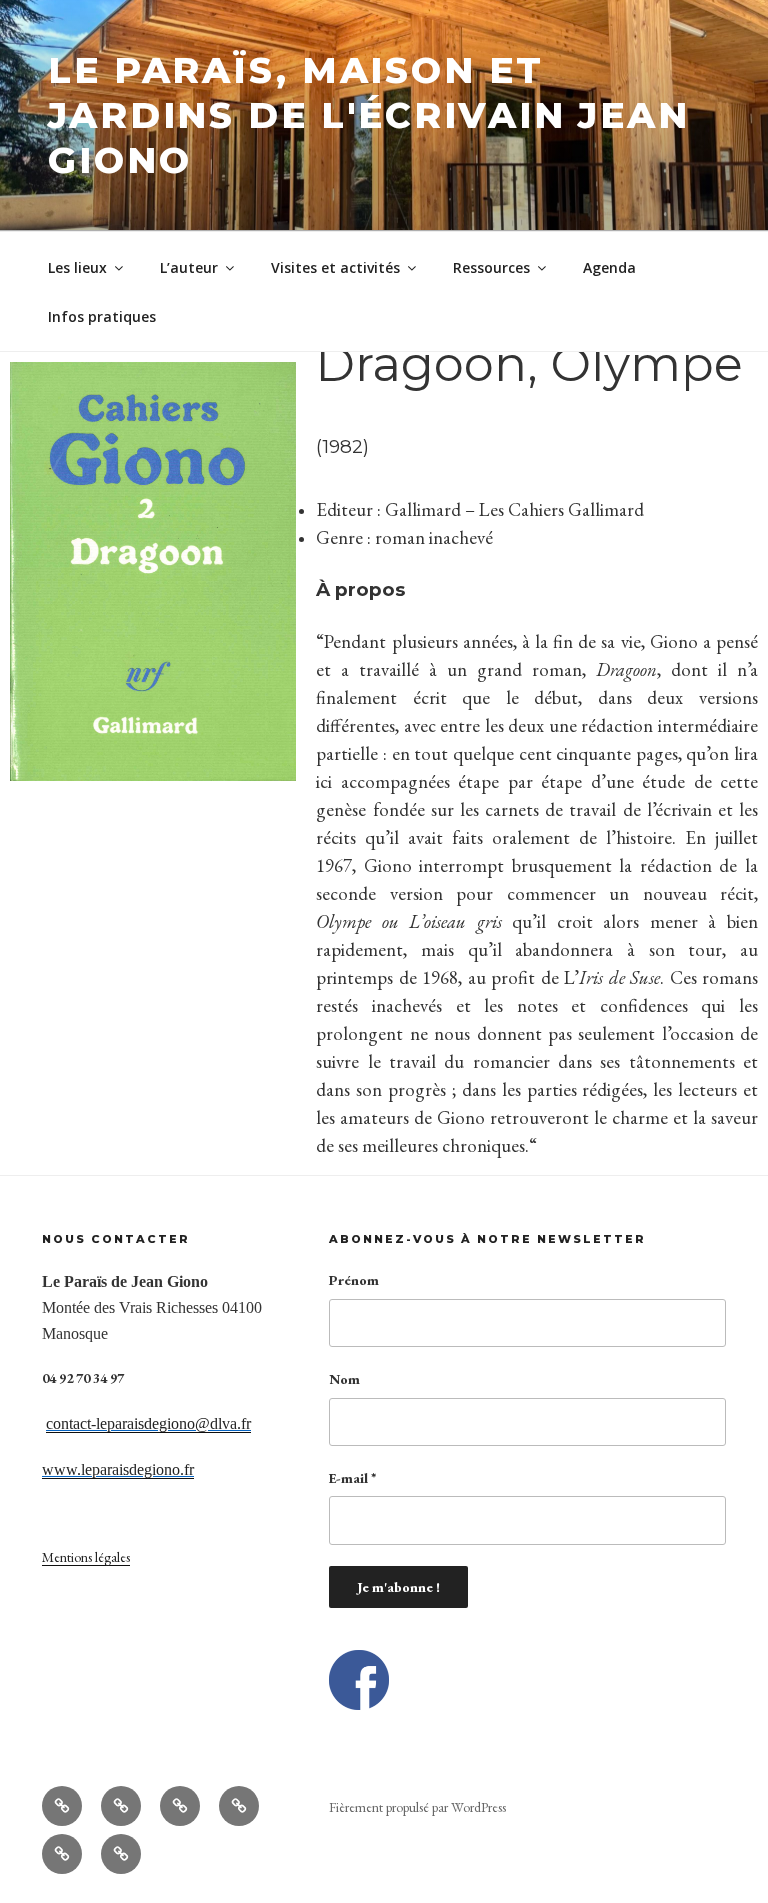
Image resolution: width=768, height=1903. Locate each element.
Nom (344, 1379)
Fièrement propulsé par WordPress (417, 1807)
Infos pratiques (102, 316)
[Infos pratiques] (121, 1854)
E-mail (352, 1478)
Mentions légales (86, 1557)
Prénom (354, 1280)
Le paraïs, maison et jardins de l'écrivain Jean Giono (369, 115)
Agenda (609, 267)
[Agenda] (62, 1854)
